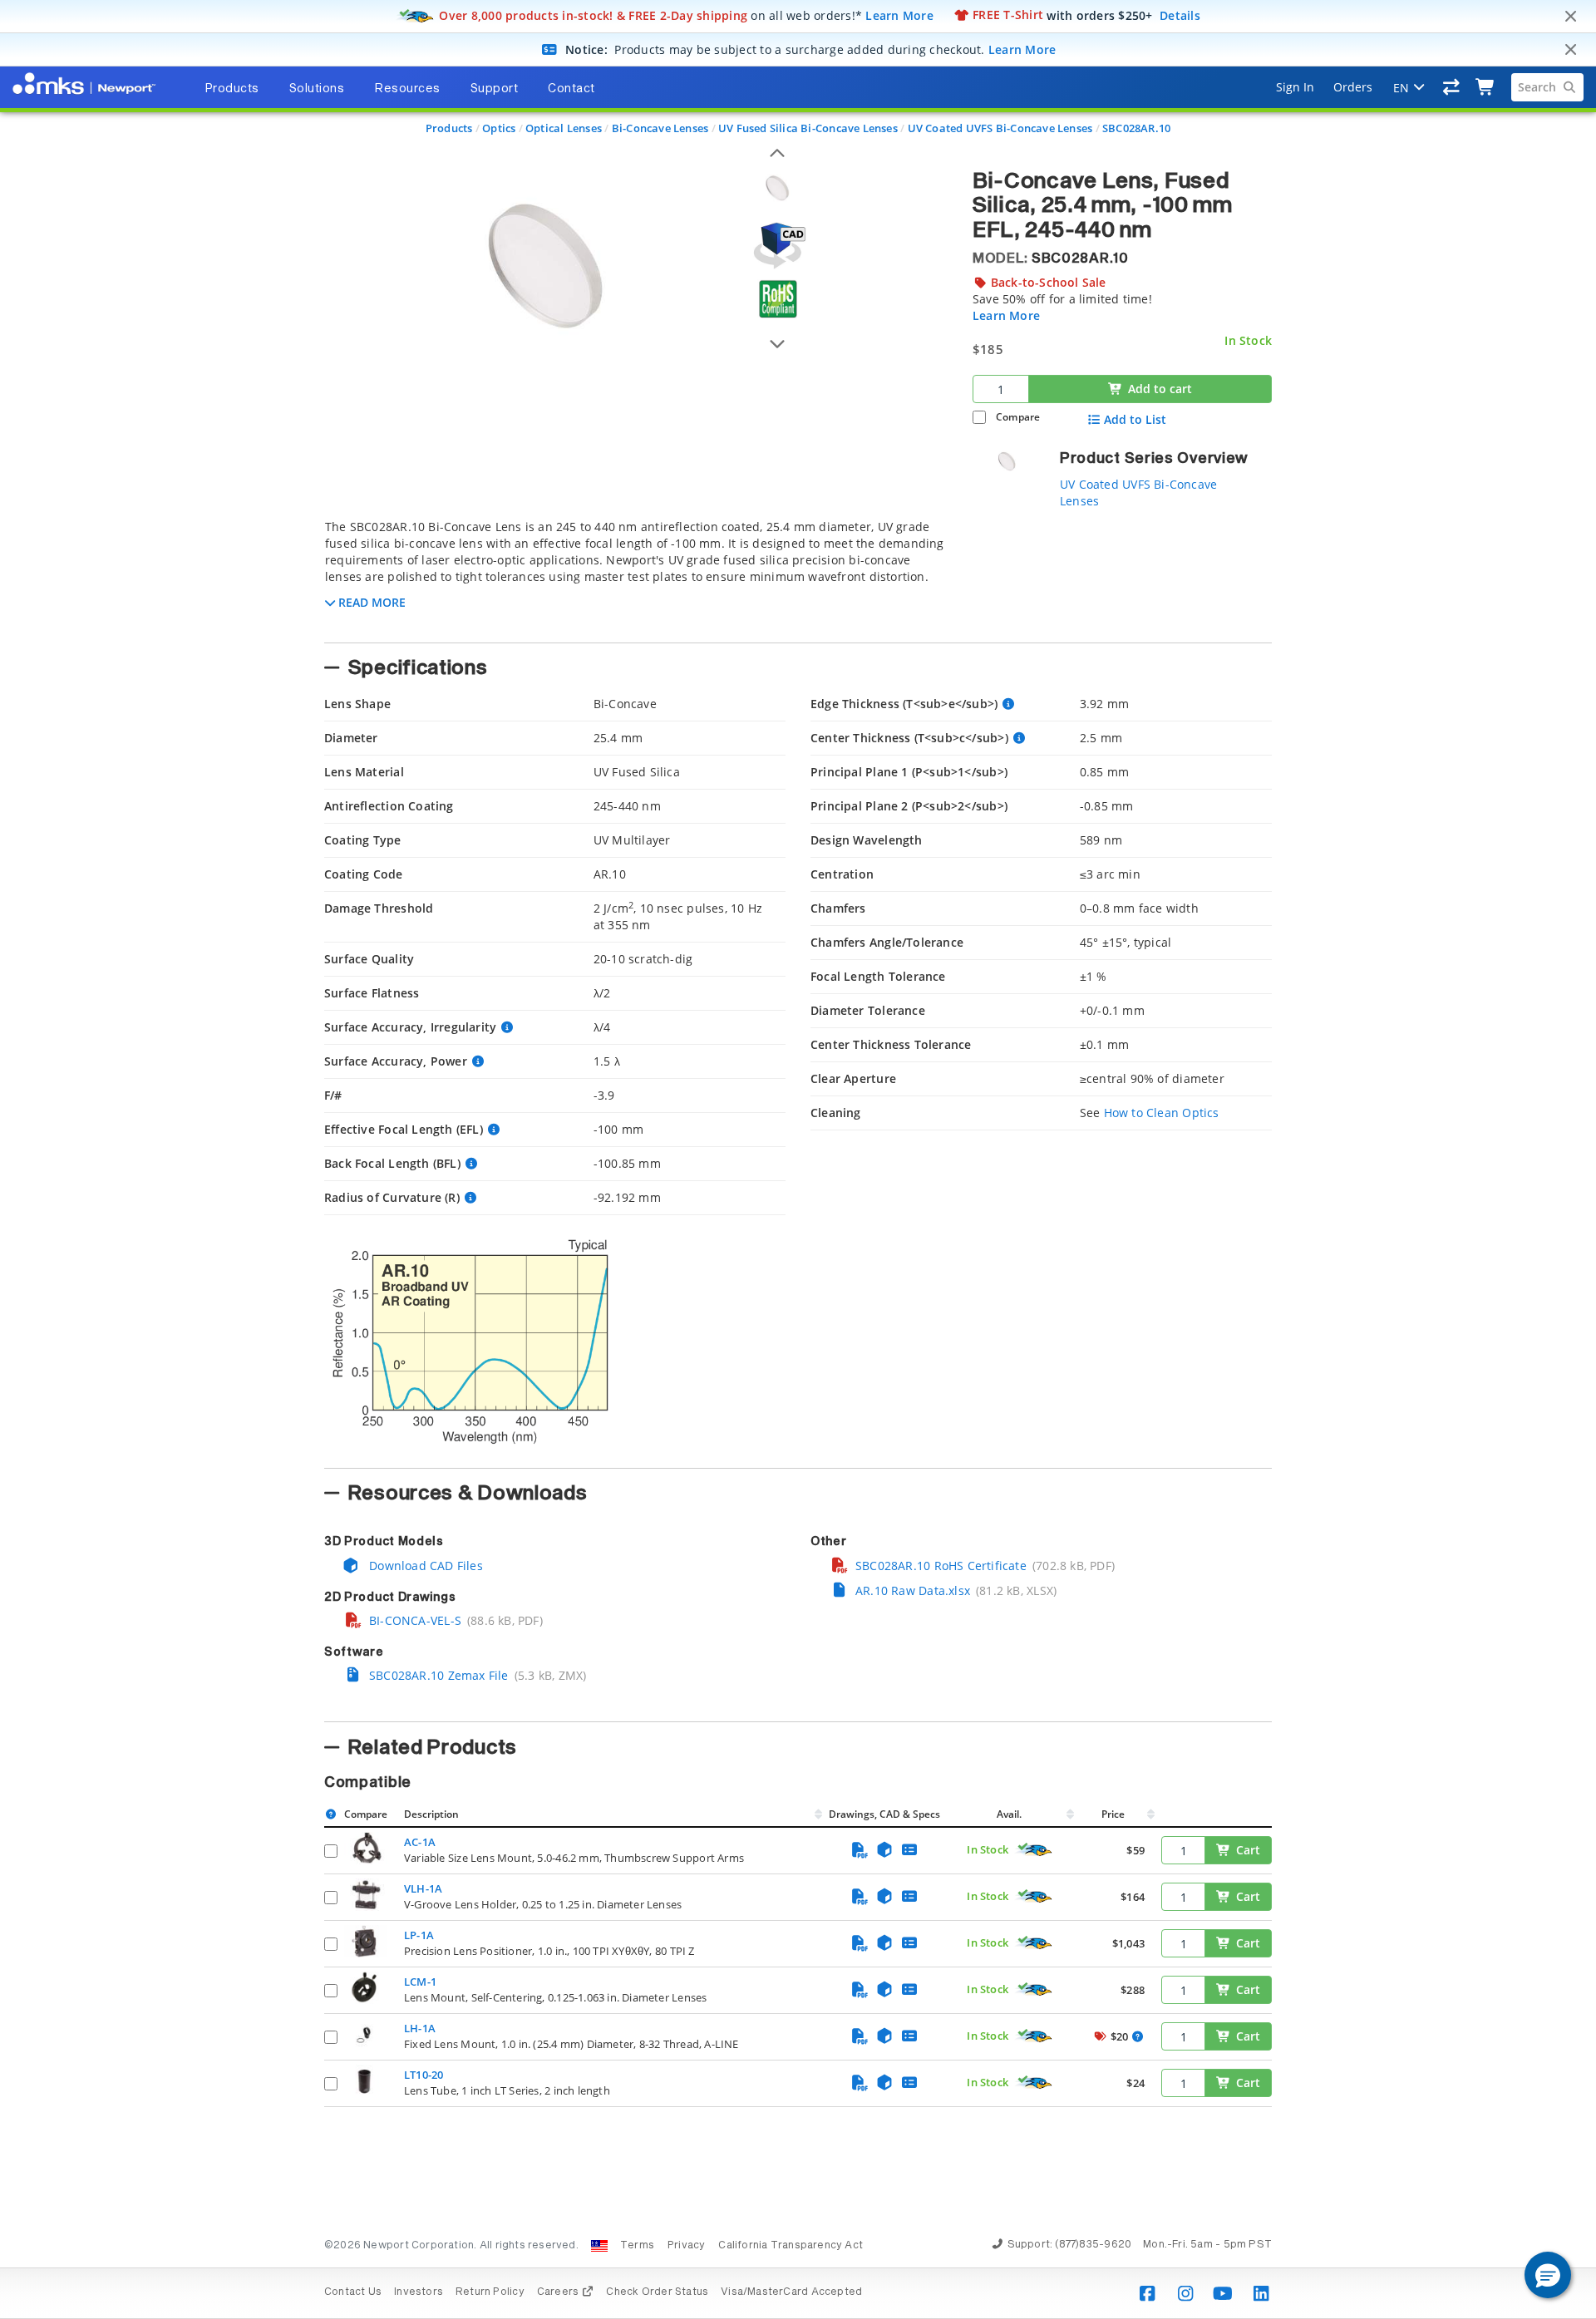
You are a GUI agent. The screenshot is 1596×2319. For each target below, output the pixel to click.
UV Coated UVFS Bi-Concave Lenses (1000, 128)
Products (449, 128)
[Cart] (1486, 87)
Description (431, 1814)
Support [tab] (495, 89)
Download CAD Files (424, 1566)
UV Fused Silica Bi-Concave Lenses (808, 128)
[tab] (636, 576)
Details (1180, 15)
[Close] (1570, 17)
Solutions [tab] (317, 89)
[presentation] (798, 1159)
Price (1113, 1814)
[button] (1548, 2275)
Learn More (899, 15)
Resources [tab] (407, 89)
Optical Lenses (564, 128)
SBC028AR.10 (1136, 128)
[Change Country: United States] (599, 2246)
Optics (499, 128)
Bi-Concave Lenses (660, 128)
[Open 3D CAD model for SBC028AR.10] (777, 246)
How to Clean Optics (1162, 1113)
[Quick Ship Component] (1034, 1850)
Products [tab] (232, 89)
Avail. (1010, 1814)
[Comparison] (1452, 87)
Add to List (1135, 420)
